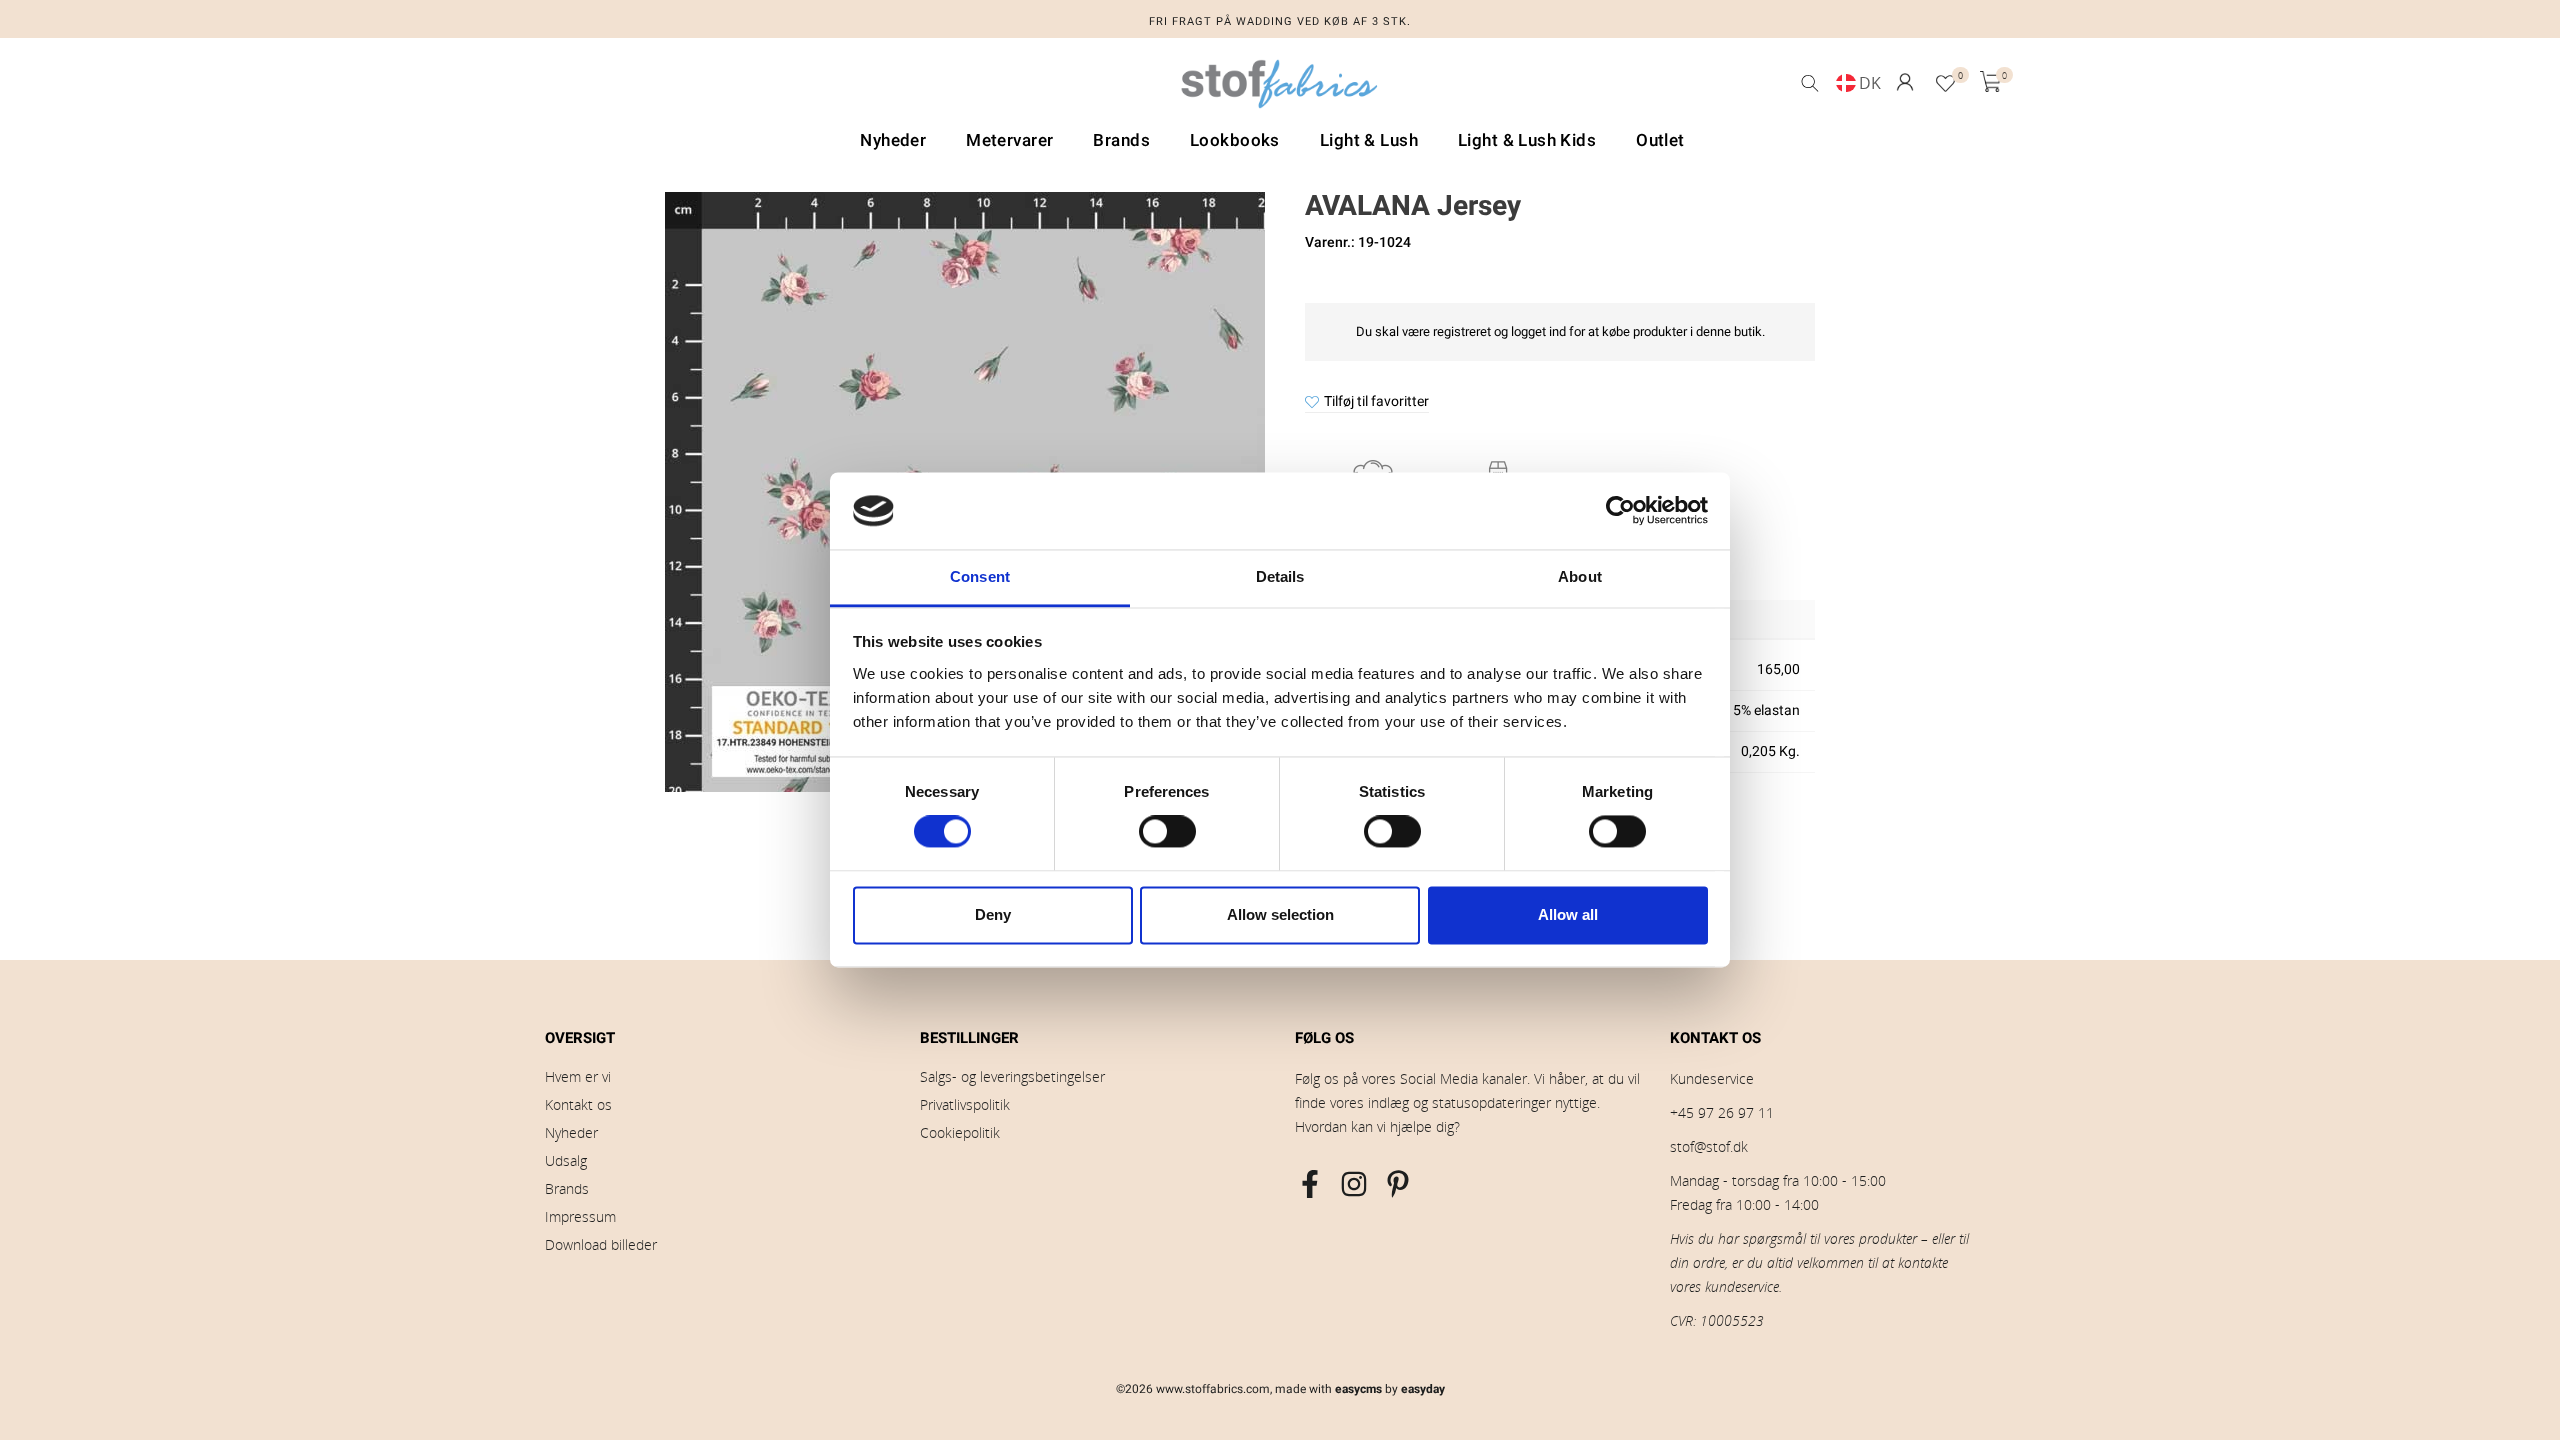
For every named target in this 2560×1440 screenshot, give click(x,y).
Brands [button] (1121, 140)
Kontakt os (578, 1104)
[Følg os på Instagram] (1354, 1184)
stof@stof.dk (1709, 1146)
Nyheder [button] (893, 140)
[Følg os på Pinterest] (1398, 1184)
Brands (567, 1188)
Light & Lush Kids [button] (1527, 140)
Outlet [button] (1660, 140)
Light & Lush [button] (1369, 140)
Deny (993, 914)
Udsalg (566, 1160)
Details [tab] (1280, 576)
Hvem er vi (578, 1076)
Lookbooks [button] (1235, 140)
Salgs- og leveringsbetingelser (1012, 1076)
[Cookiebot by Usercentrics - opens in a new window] (1620, 511)
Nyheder (571, 1132)
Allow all (1568, 914)
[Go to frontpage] (1280, 89)
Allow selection (1280, 914)
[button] (1905, 82)
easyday (1423, 1389)
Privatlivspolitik (965, 1104)
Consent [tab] (980, 576)
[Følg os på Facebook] (1310, 1184)
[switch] (1167, 832)
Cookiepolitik (960, 1132)
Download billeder (601, 1244)
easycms (1358, 1389)
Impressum (580, 1216)
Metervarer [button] (1009, 140)
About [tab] (1580, 576)
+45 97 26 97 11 (1722, 1112)
